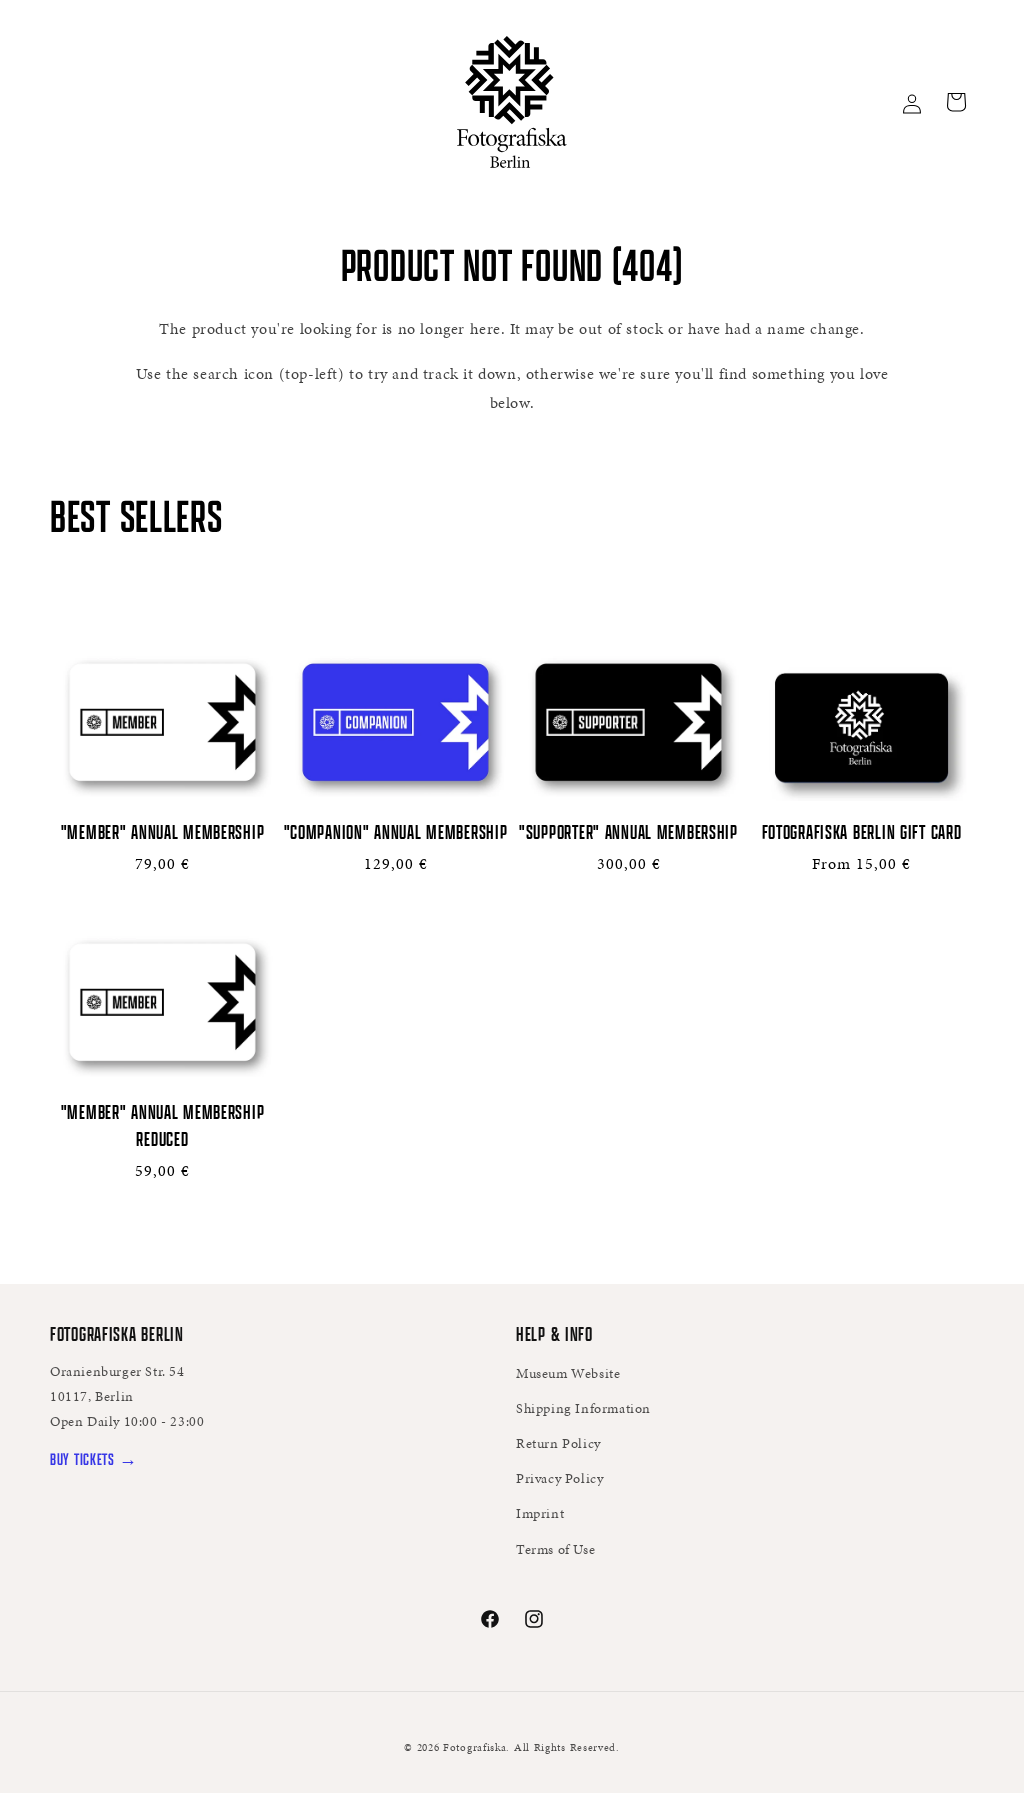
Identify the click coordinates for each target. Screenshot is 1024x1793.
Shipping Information (583, 1408)
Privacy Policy (559, 1478)
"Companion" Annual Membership (396, 831)
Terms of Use (555, 1549)
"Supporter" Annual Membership (628, 831)
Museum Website (568, 1373)
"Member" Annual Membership (163, 831)
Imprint (540, 1513)
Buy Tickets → (93, 1458)
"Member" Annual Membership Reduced (163, 1125)
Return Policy (558, 1443)
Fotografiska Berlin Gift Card (862, 831)
